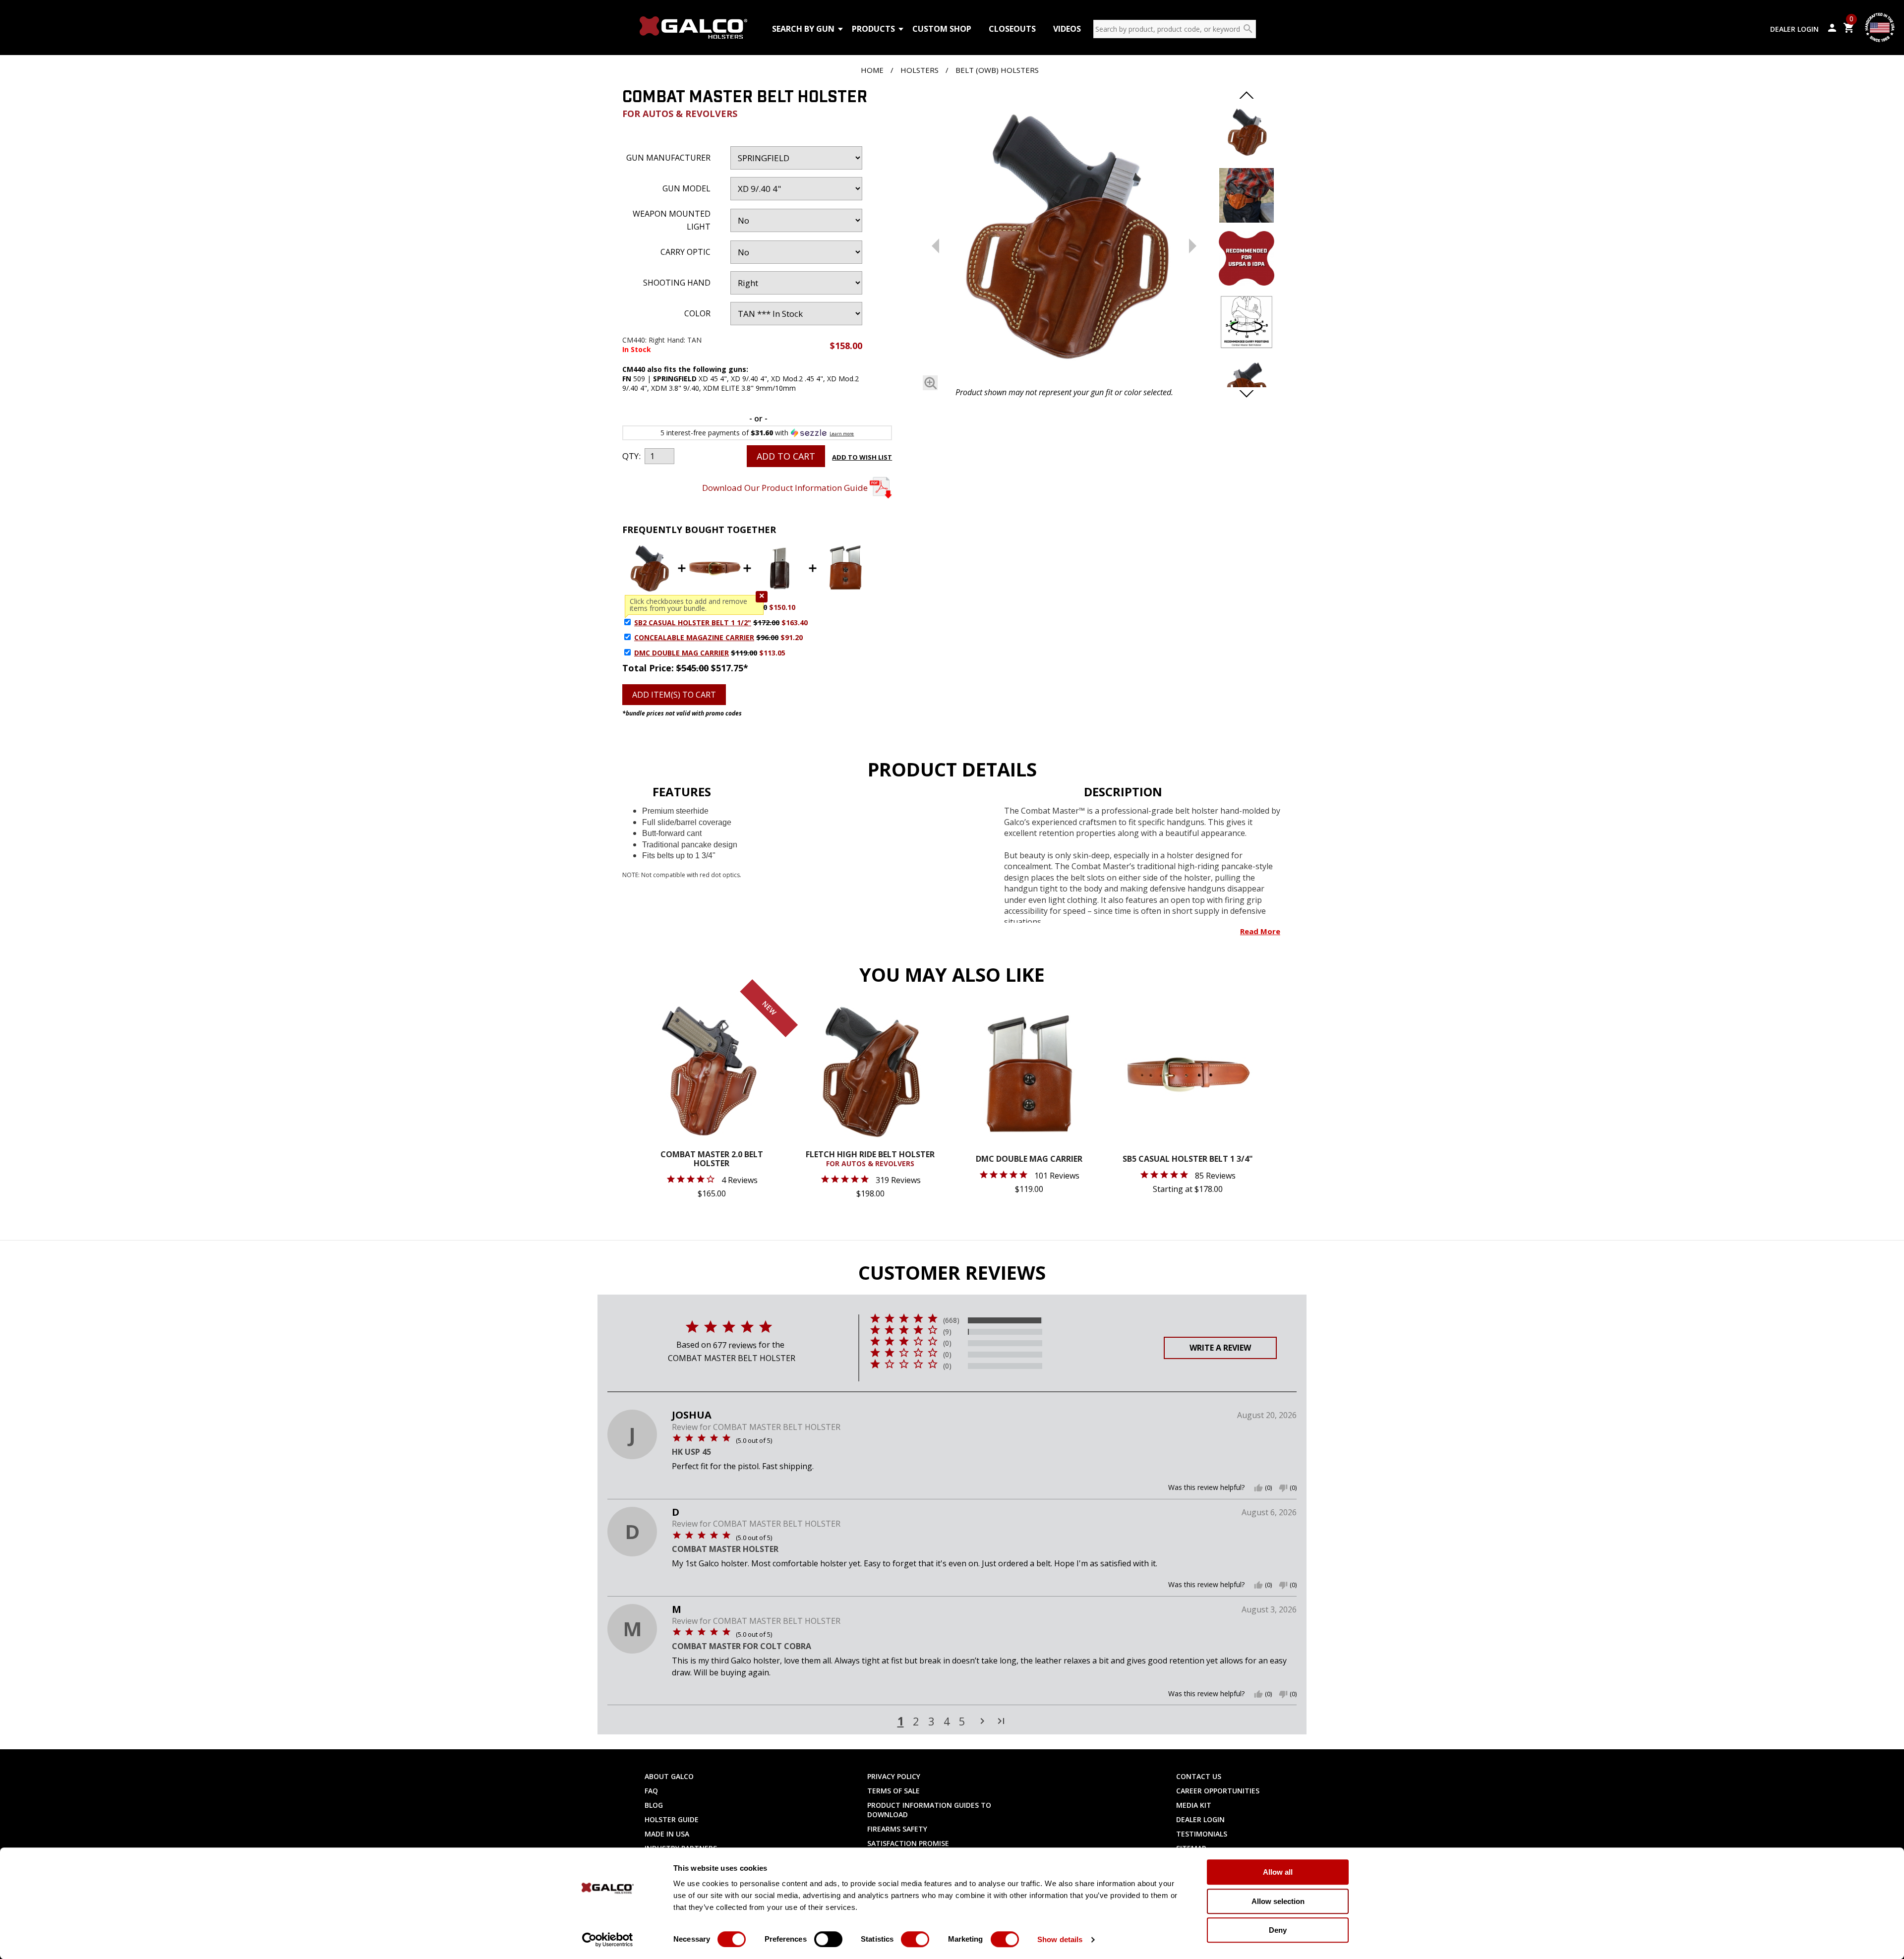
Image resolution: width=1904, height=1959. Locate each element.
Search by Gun (803, 29)
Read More (1260, 931)
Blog (654, 1805)
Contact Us (1199, 1776)
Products (873, 29)
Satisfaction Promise (908, 1843)
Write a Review (1220, 1348)
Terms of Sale (893, 1791)
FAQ (651, 1791)
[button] (762, 597)
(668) (951, 1320)
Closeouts (1012, 29)
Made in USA (667, 1834)
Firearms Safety (897, 1829)
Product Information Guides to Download (929, 1810)
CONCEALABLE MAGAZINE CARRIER (694, 637)
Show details (1060, 1939)
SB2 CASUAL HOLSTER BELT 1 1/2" (693, 623)
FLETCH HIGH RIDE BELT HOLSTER (870, 1159)
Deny (1278, 1930)
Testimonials (1202, 1834)
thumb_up (1258, 1488)
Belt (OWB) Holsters (997, 70)
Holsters (920, 70)
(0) (947, 1343)
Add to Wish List (862, 457)
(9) (947, 1332)
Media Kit (1194, 1805)
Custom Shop (942, 29)
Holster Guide (672, 1819)
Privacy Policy (894, 1776)
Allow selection (1278, 1901)
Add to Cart (786, 456)
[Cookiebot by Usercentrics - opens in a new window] (608, 1940)
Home (872, 70)
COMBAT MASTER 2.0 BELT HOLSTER (712, 1159)
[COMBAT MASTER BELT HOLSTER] (1064, 237)
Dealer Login (1794, 29)
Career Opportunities (1218, 1791)
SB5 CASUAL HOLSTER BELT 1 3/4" (1188, 1159)
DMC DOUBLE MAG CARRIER (682, 653)
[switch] (828, 1939)
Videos (1067, 29)
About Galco (669, 1776)
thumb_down (1283, 1488)
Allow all (1278, 1872)
